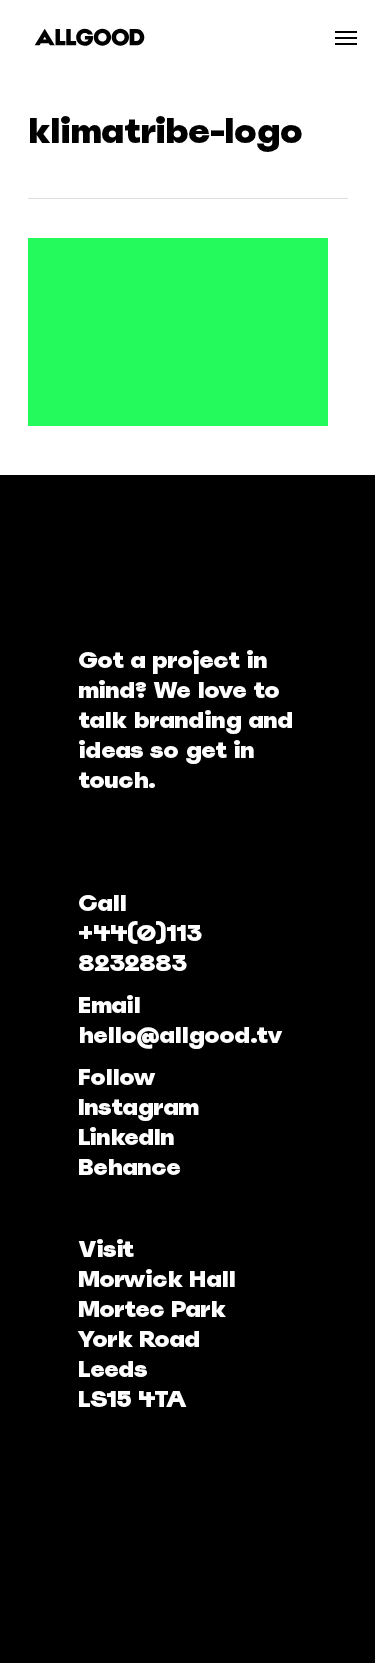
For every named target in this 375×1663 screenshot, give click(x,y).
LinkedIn (126, 1136)
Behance (129, 1166)
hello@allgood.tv (180, 1034)
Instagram (138, 1106)
